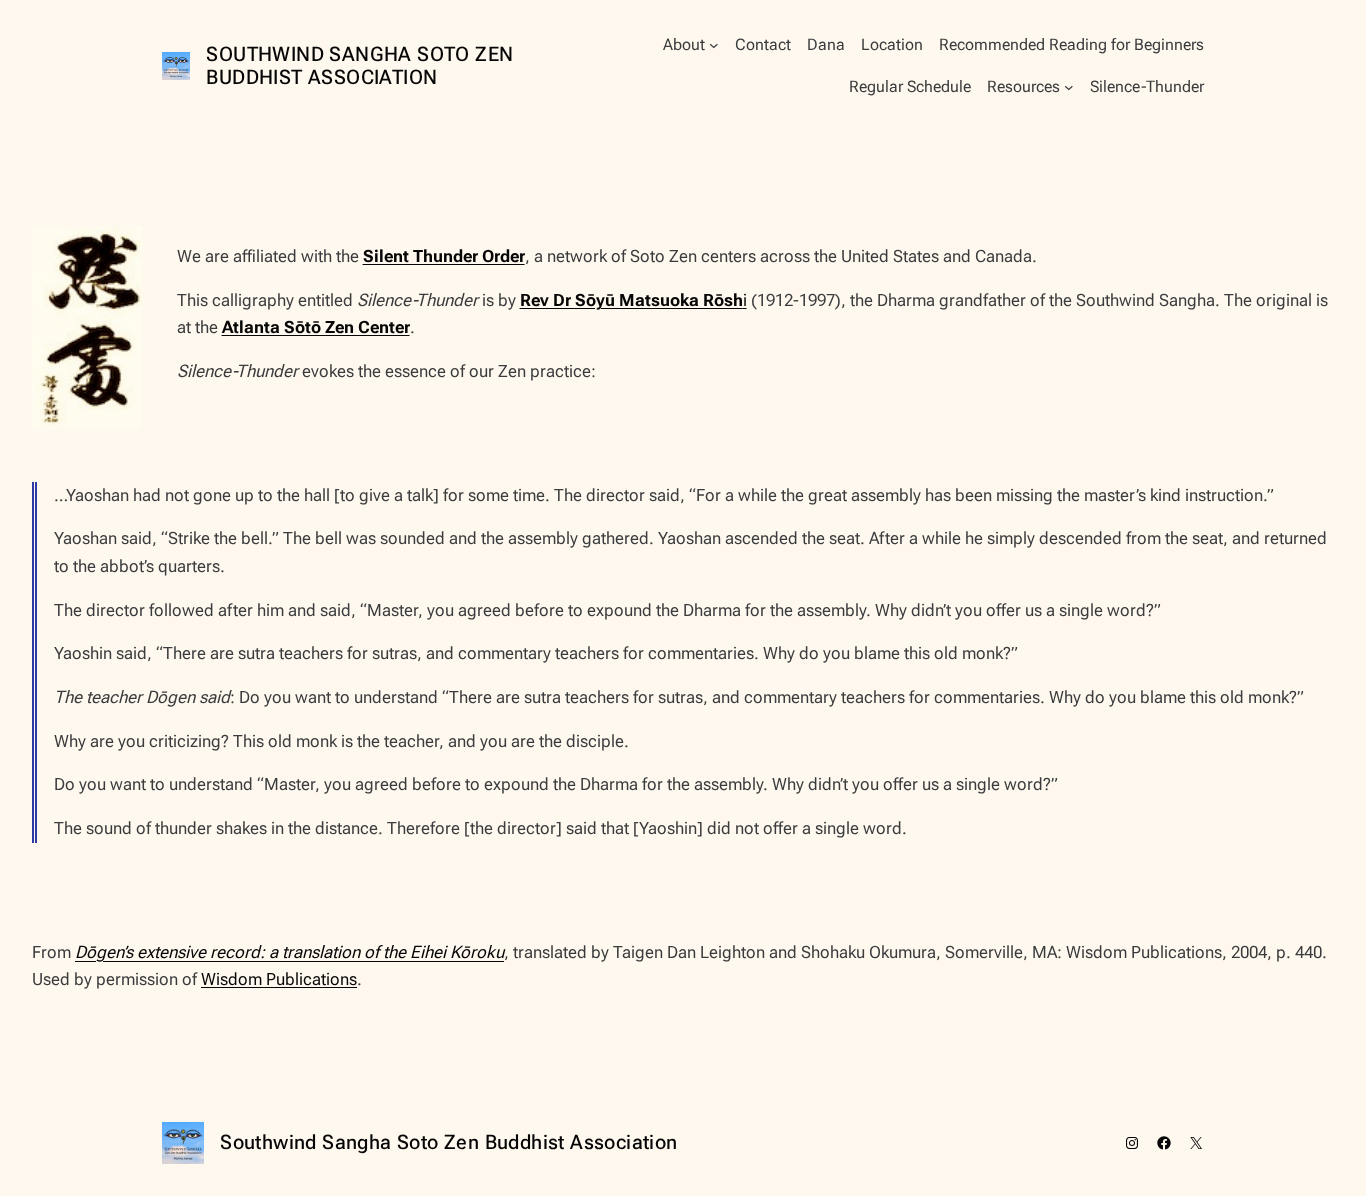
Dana (826, 44)
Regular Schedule (910, 86)
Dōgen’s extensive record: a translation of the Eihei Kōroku (289, 952)
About (684, 44)
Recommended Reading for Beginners (1071, 44)
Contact (763, 44)
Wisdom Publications (279, 979)
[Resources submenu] (1069, 87)
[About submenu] (714, 45)
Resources (1023, 86)
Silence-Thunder (1147, 86)
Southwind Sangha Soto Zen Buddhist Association (359, 65)
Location (892, 44)
